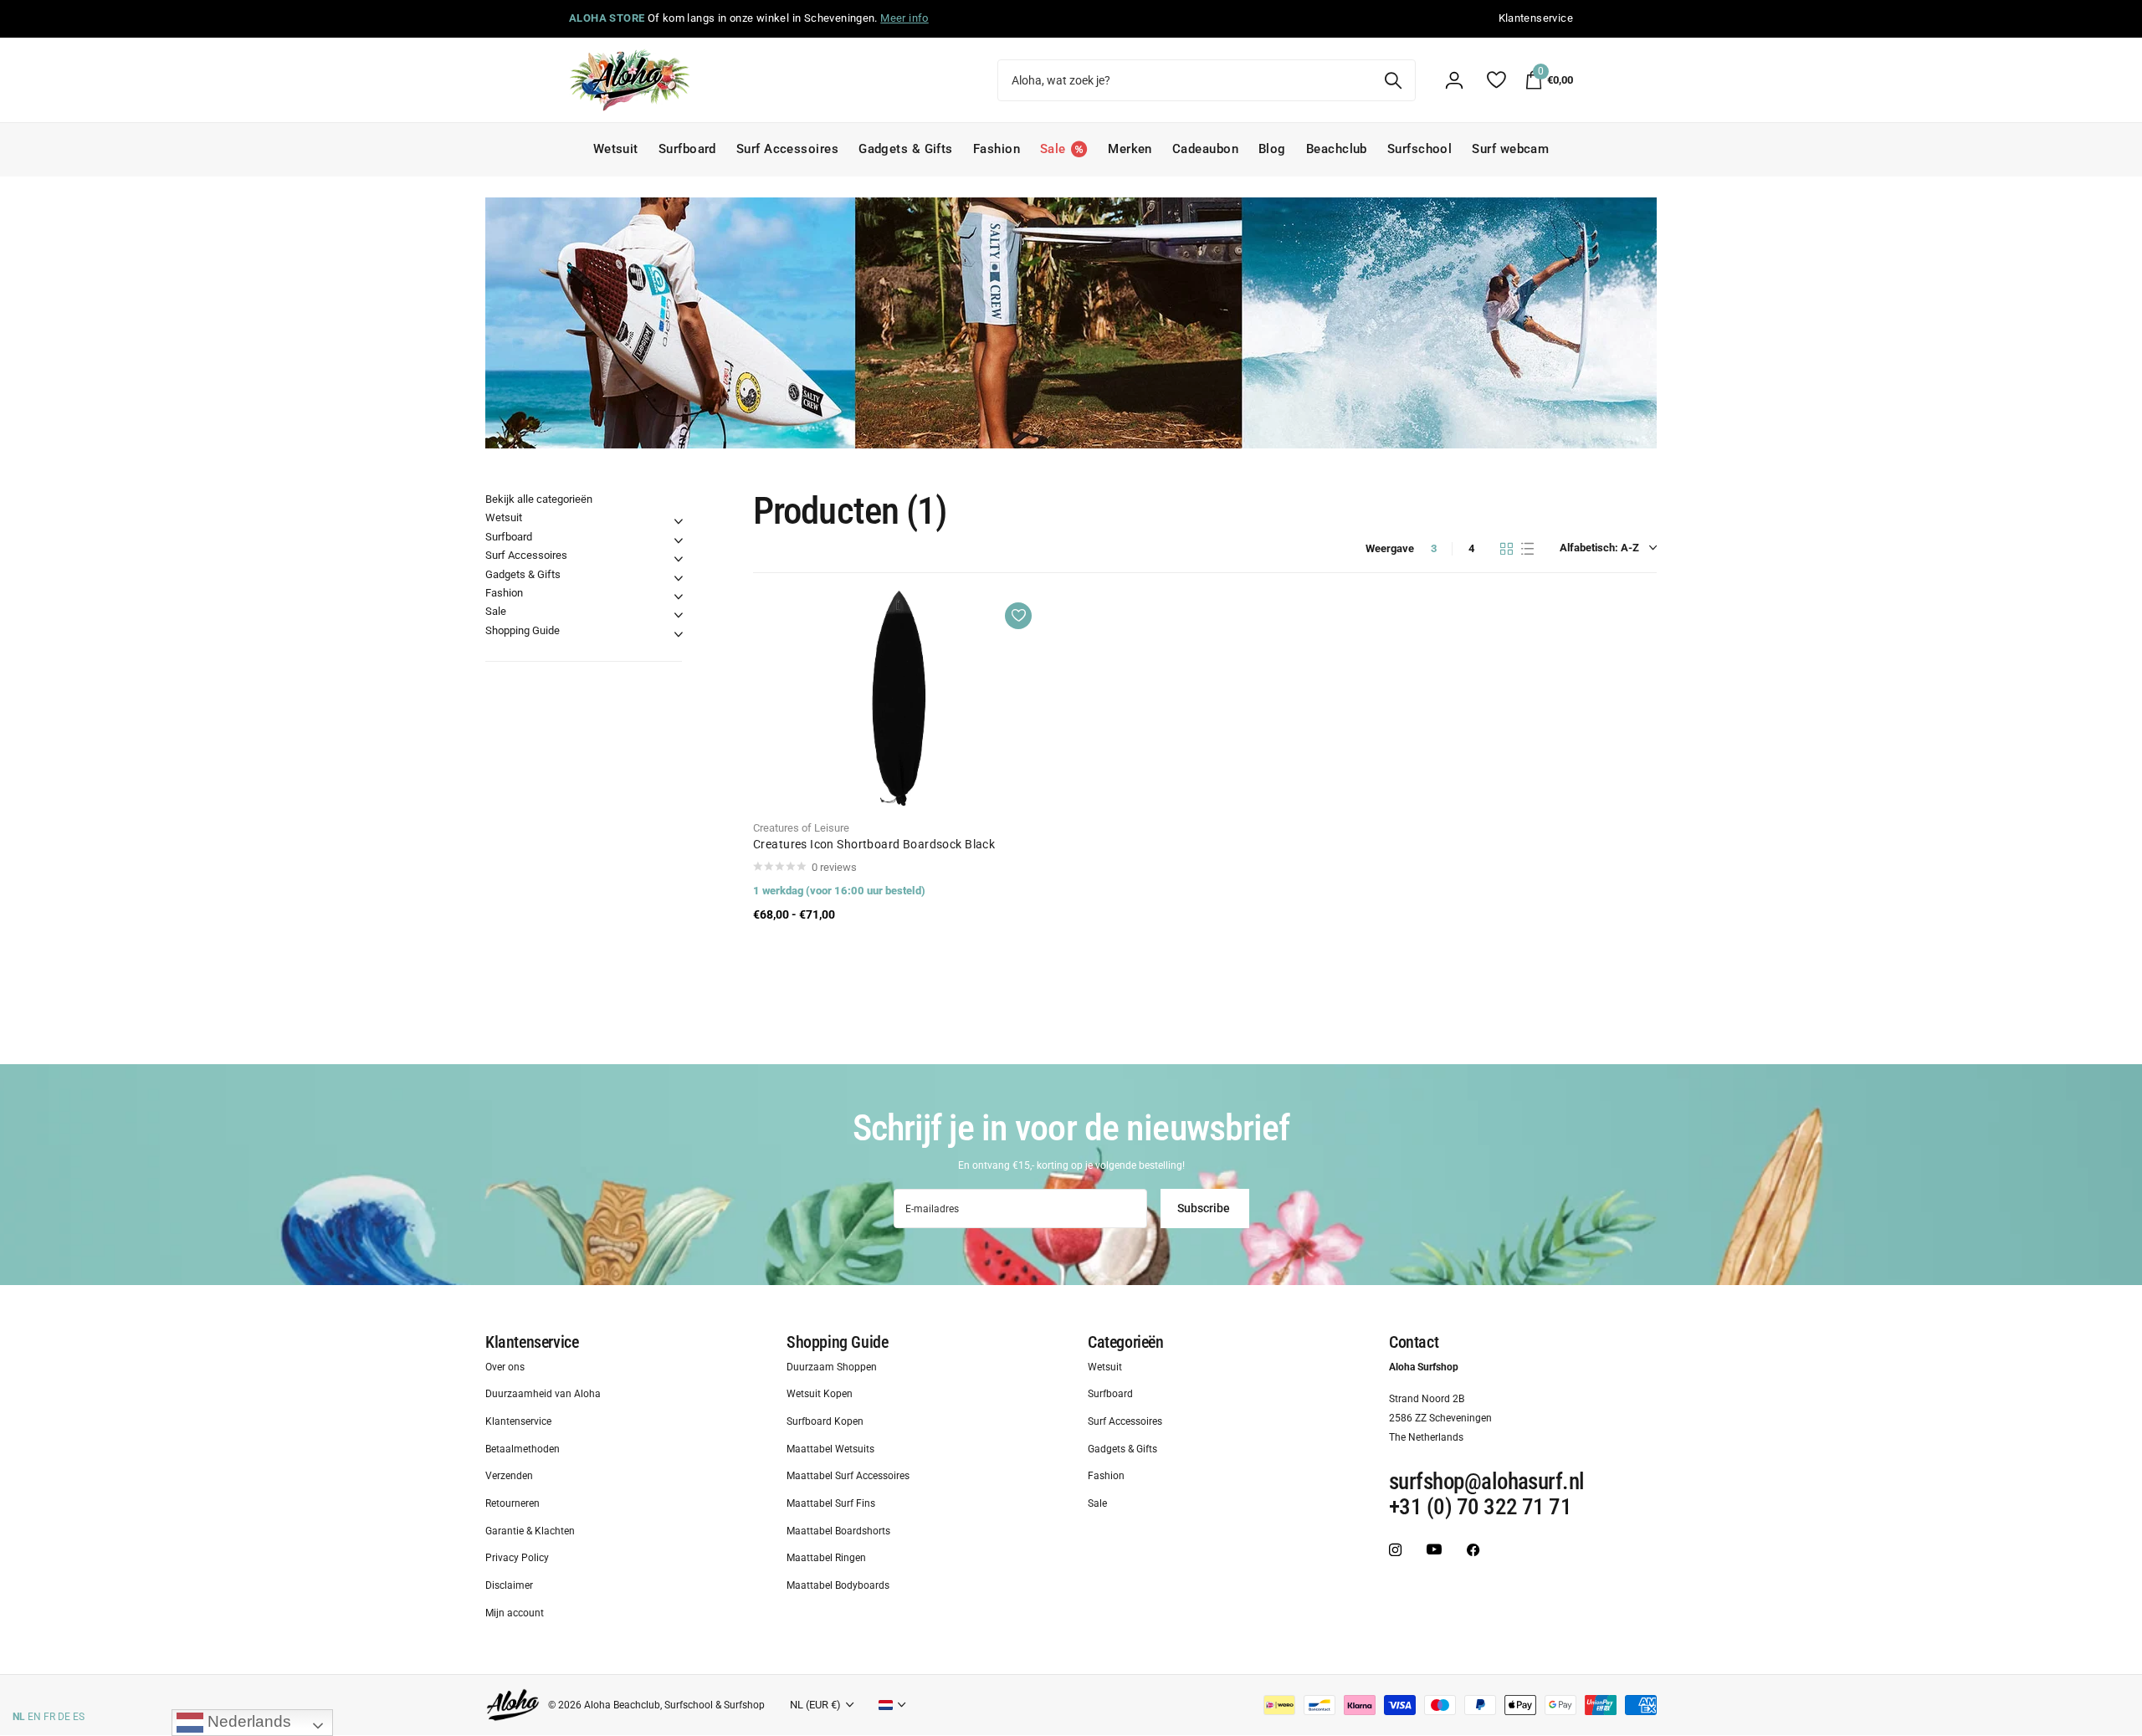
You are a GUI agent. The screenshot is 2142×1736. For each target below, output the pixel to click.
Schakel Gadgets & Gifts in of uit (679, 578)
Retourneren (512, 1503)
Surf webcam (1510, 149)
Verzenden (509, 1476)
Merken (1130, 149)
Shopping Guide (523, 630)
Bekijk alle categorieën (539, 499)
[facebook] (1473, 1549)
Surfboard (687, 149)
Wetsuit (616, 149)
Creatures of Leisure (801, 828)
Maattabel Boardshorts (838, 1531)
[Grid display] (1507, 549)
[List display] (1527, 549)
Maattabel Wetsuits (830, 1449)
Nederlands (247, 1721)
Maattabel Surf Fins (831, 1503)
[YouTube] (1434, 1550)
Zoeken (1393, 80)
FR (49, 1717)
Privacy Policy (517, 1558)
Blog (1272, 149)
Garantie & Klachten (530, 1531)
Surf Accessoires (787, 149)
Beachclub (1337, 149)
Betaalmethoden (523, 1449)
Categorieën (1126, 1342)
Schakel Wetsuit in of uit (679, 521)
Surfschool (1420, 149)
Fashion (997, 149)
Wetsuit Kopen (820, 1394)
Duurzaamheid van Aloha (543, 1394)
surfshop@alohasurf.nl (1487, 1482)
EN (34, 1717)
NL (19, 1717)
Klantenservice (532, 1342)
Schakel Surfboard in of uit (679, 540)
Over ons (505, 1366)
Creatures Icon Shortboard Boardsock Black (874, 844)
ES (79, 1717)
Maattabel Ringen (826, 1558)
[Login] (1454, 80)
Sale (496, 611)
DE (64, 1717)
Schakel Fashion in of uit (679, 597)
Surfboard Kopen (825, 1421)
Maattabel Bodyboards (838, 1585)
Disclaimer (509, 1585)
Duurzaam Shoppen (832, 1366)
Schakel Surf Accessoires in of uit (679, 559)
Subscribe (1205, 1208)
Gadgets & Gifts (906, 149)
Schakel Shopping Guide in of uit (679, 634)
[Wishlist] (1496, 80)
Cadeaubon (1205, 149)
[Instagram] (1395, 1549)
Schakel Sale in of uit (679, 615)
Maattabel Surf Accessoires (848, 1476)
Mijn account (515, 1613)
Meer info (904, 18)
